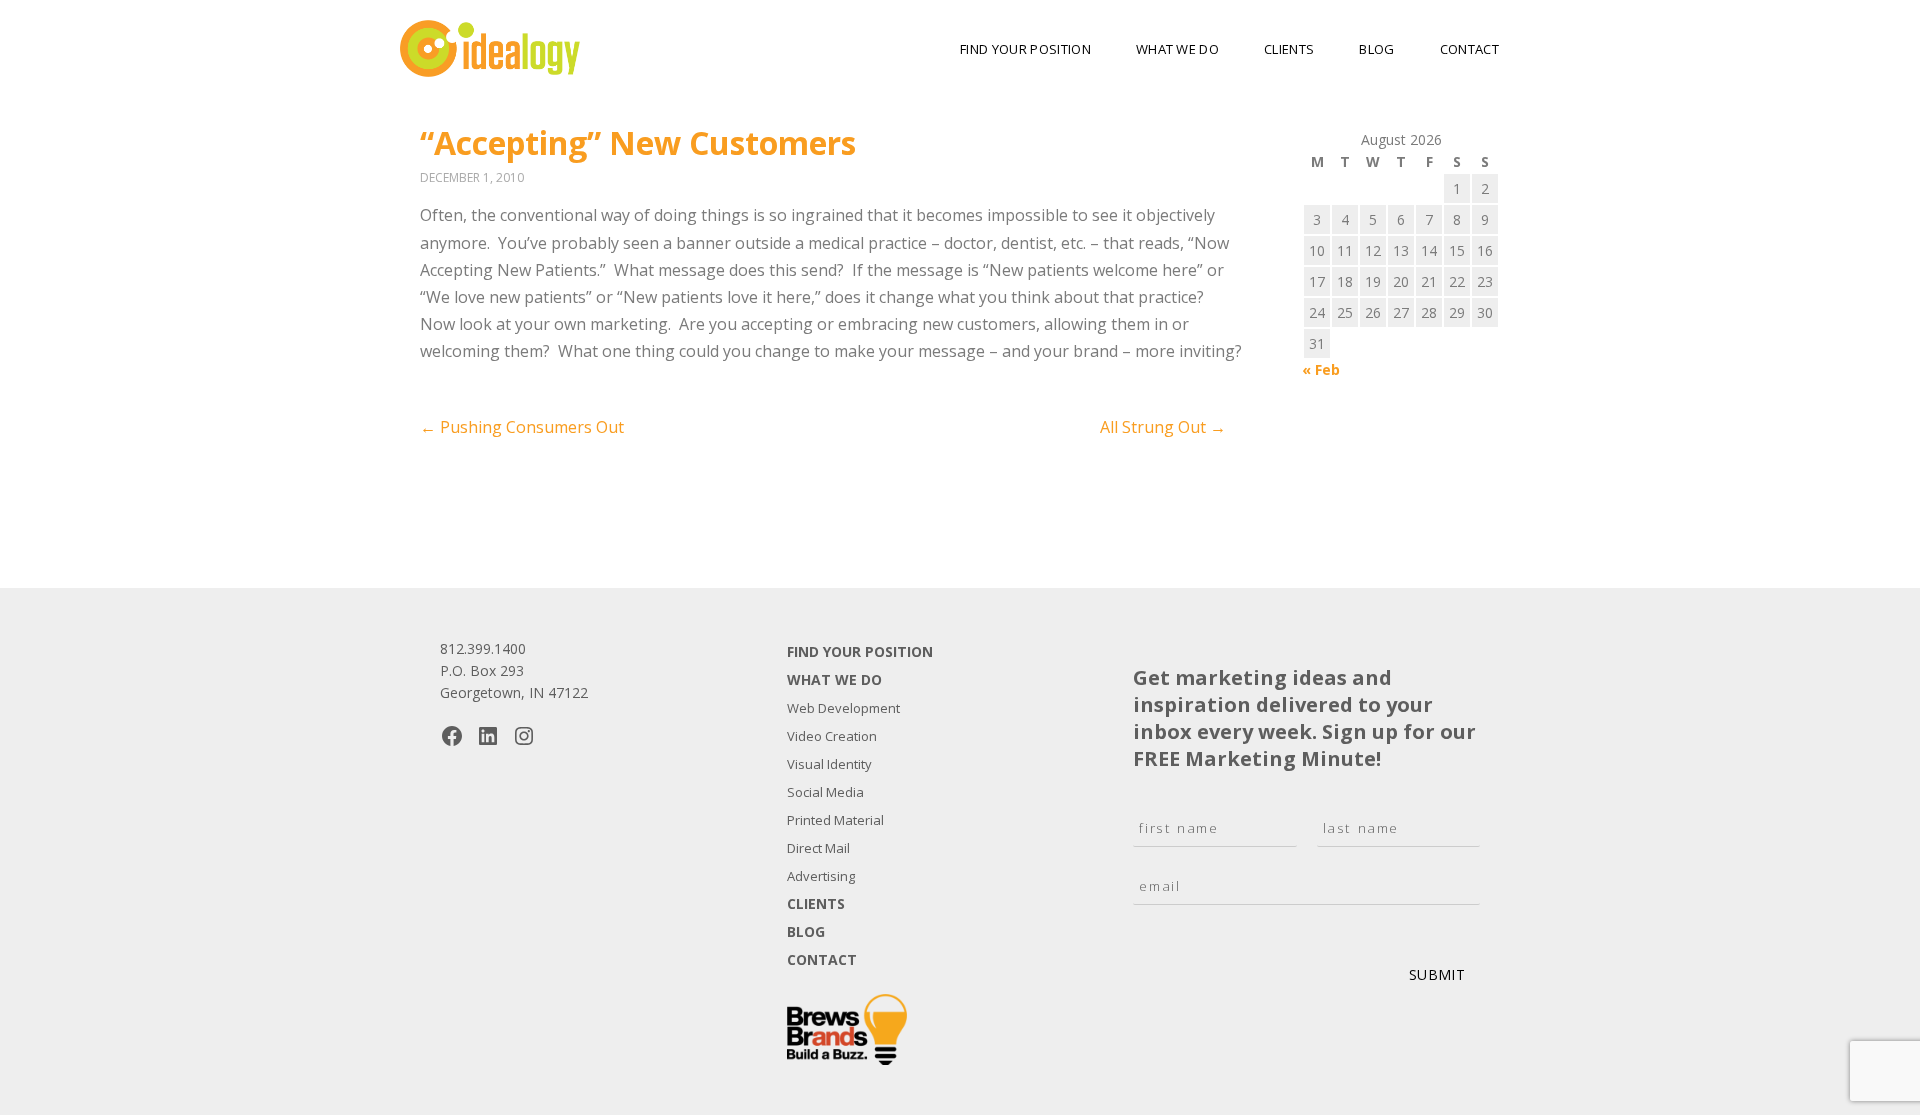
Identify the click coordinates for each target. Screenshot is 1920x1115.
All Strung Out (1163, 427)
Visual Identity (829, 764)
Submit (1437, 974)
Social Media (825, 792)
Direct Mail (818, 848)
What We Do (1177, 49)
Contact (1469, 49)
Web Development (843, 708)
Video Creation (832, 736)
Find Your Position (1025, 49)
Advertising (821, 876)
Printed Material (835, 820)
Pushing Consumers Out (522, 427)
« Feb (1321, 369)
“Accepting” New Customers (638, 142)
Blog (1376, 49)
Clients (1289, 49)
